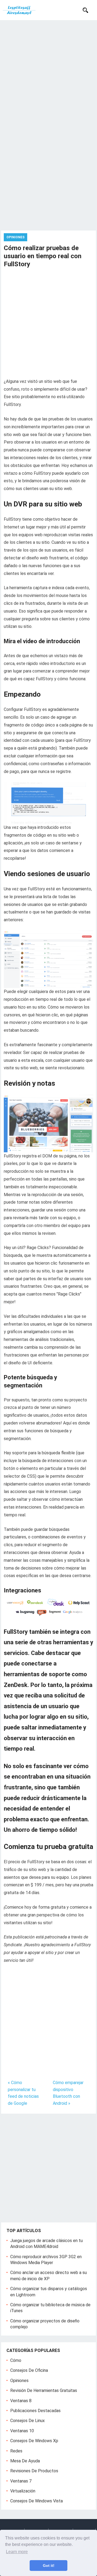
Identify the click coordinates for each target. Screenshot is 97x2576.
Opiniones (15, 237)
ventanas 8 (21, 2401)
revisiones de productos (34, 2471)
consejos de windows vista (37, 2501)
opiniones (19, 2381)
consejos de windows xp (34, 2441)
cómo (16, 2360)
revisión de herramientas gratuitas (44, 2390)
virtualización (23, 2491)
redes (16, 2451)
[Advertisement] (48, 71)
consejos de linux (27, 2421)
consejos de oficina (29, 2370)
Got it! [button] (49, 2566)
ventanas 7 (21, 2481)
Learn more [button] (17, 2552)
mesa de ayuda (25, 2461)
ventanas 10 (22, 2431)
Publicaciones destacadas (35, 2411)
